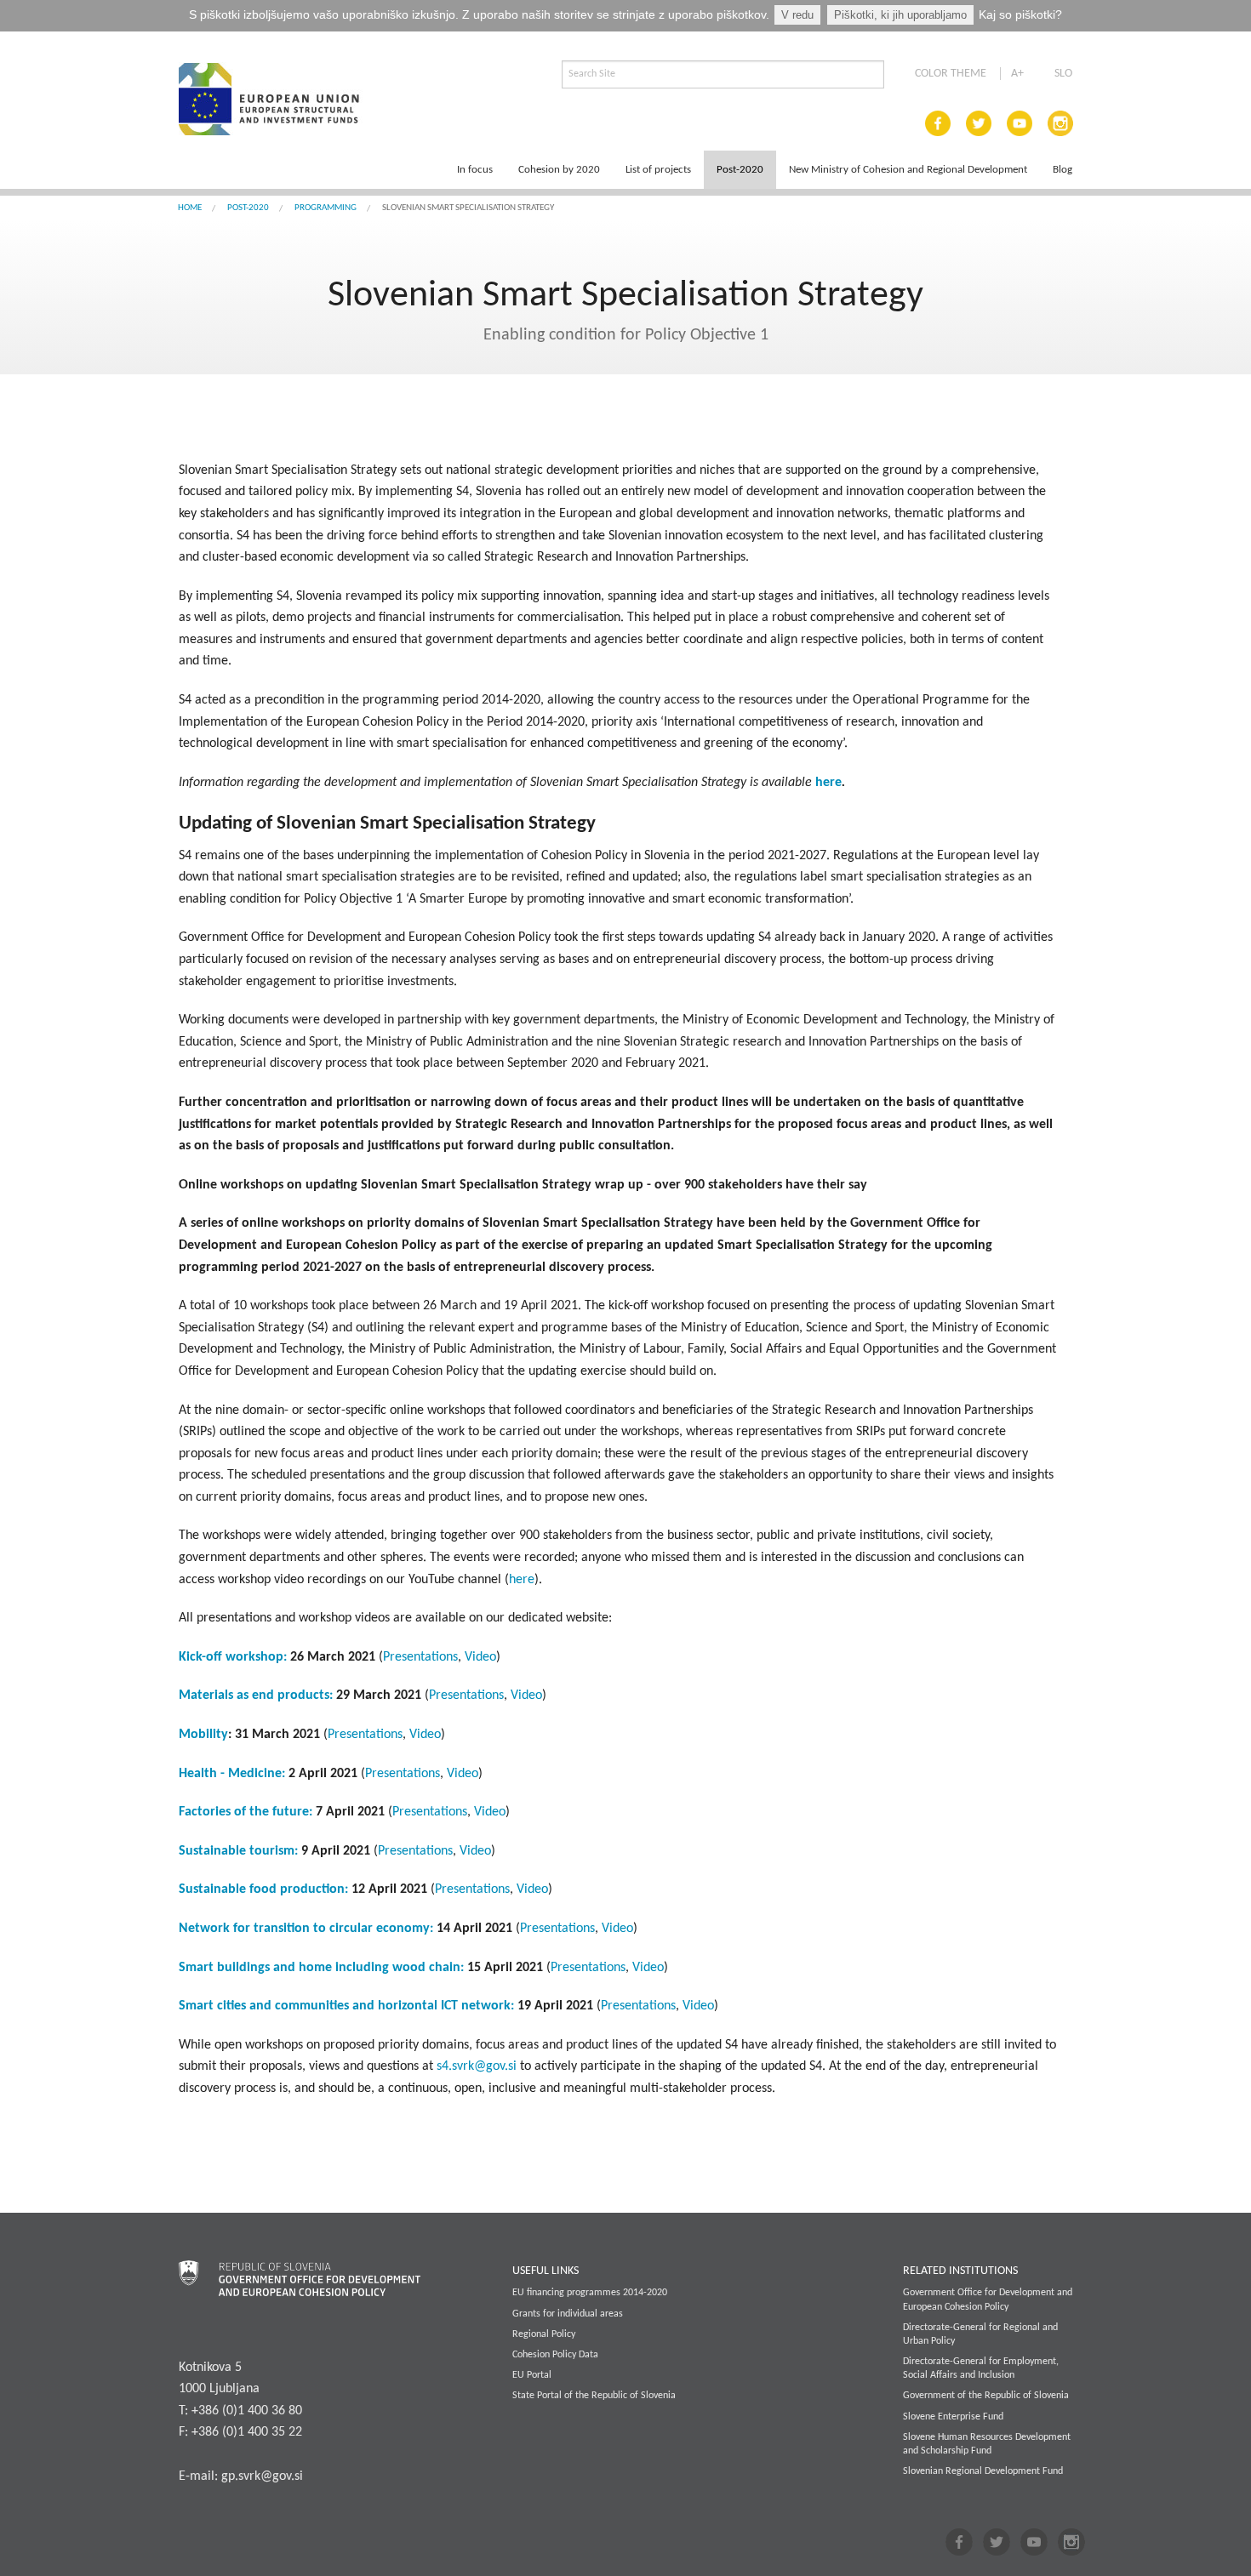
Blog (1062, 170)
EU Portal (532, 2375)
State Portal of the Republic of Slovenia (594, 2396)
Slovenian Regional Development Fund (983, 2471)
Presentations (420, 1657)
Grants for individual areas (568, 2314)
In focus (475, 170)
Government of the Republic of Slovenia (986, 2396)
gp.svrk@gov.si (262, 2476)
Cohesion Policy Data (555, 2355)
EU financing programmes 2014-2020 (590, 2293)
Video (480, 1657)
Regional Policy (544, 2334)
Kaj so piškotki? (1020, 14)
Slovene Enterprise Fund (953, 2417)
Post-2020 (740, 170)
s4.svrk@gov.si (477, 2066)
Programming (326, 208)
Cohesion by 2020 (559, 170)
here (522, 1580)
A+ (1017, 74)
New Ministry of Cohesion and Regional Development (908, 170)
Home (190, 208)
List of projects (658, 170)
